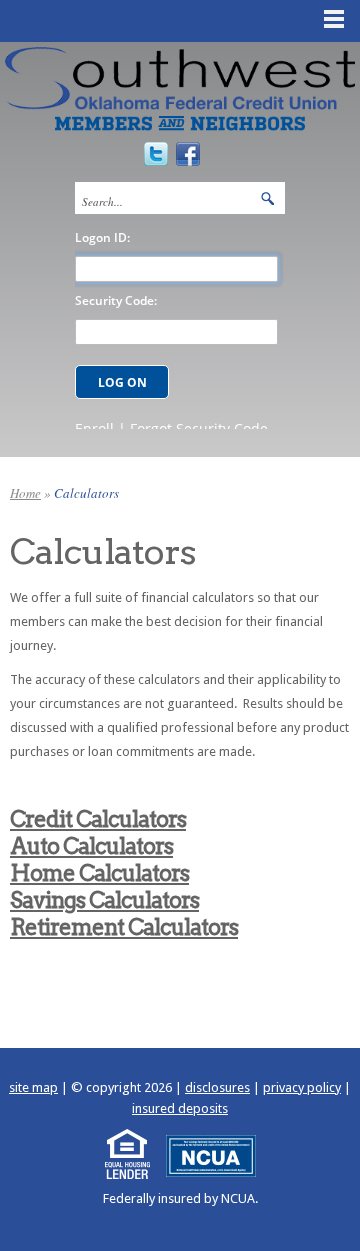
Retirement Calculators (124, 927)
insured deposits (180, 1108)
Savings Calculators (104, 900)
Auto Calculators (91, 846)
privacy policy (302, 1087)
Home (25, 493)
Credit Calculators (98, 819)
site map (33, 1087)
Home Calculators (99, 873)
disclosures (217, 1087)
